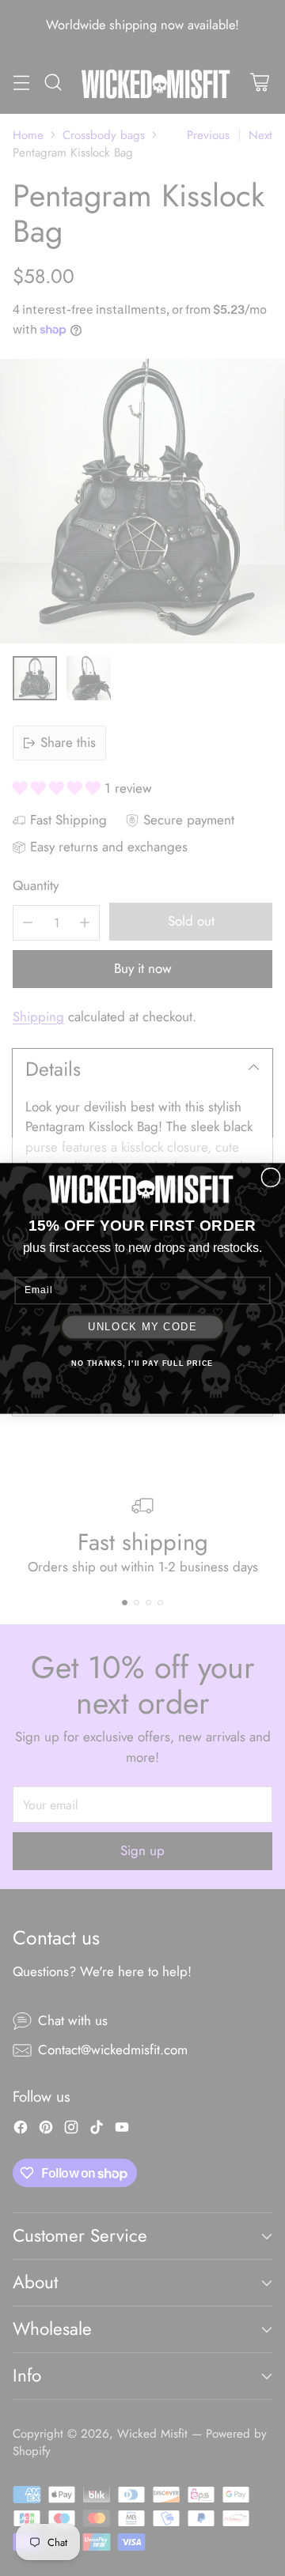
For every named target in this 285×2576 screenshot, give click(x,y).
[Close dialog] (271, 1177)
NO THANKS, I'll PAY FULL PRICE (142, 1363)
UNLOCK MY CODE (142, 1326)
